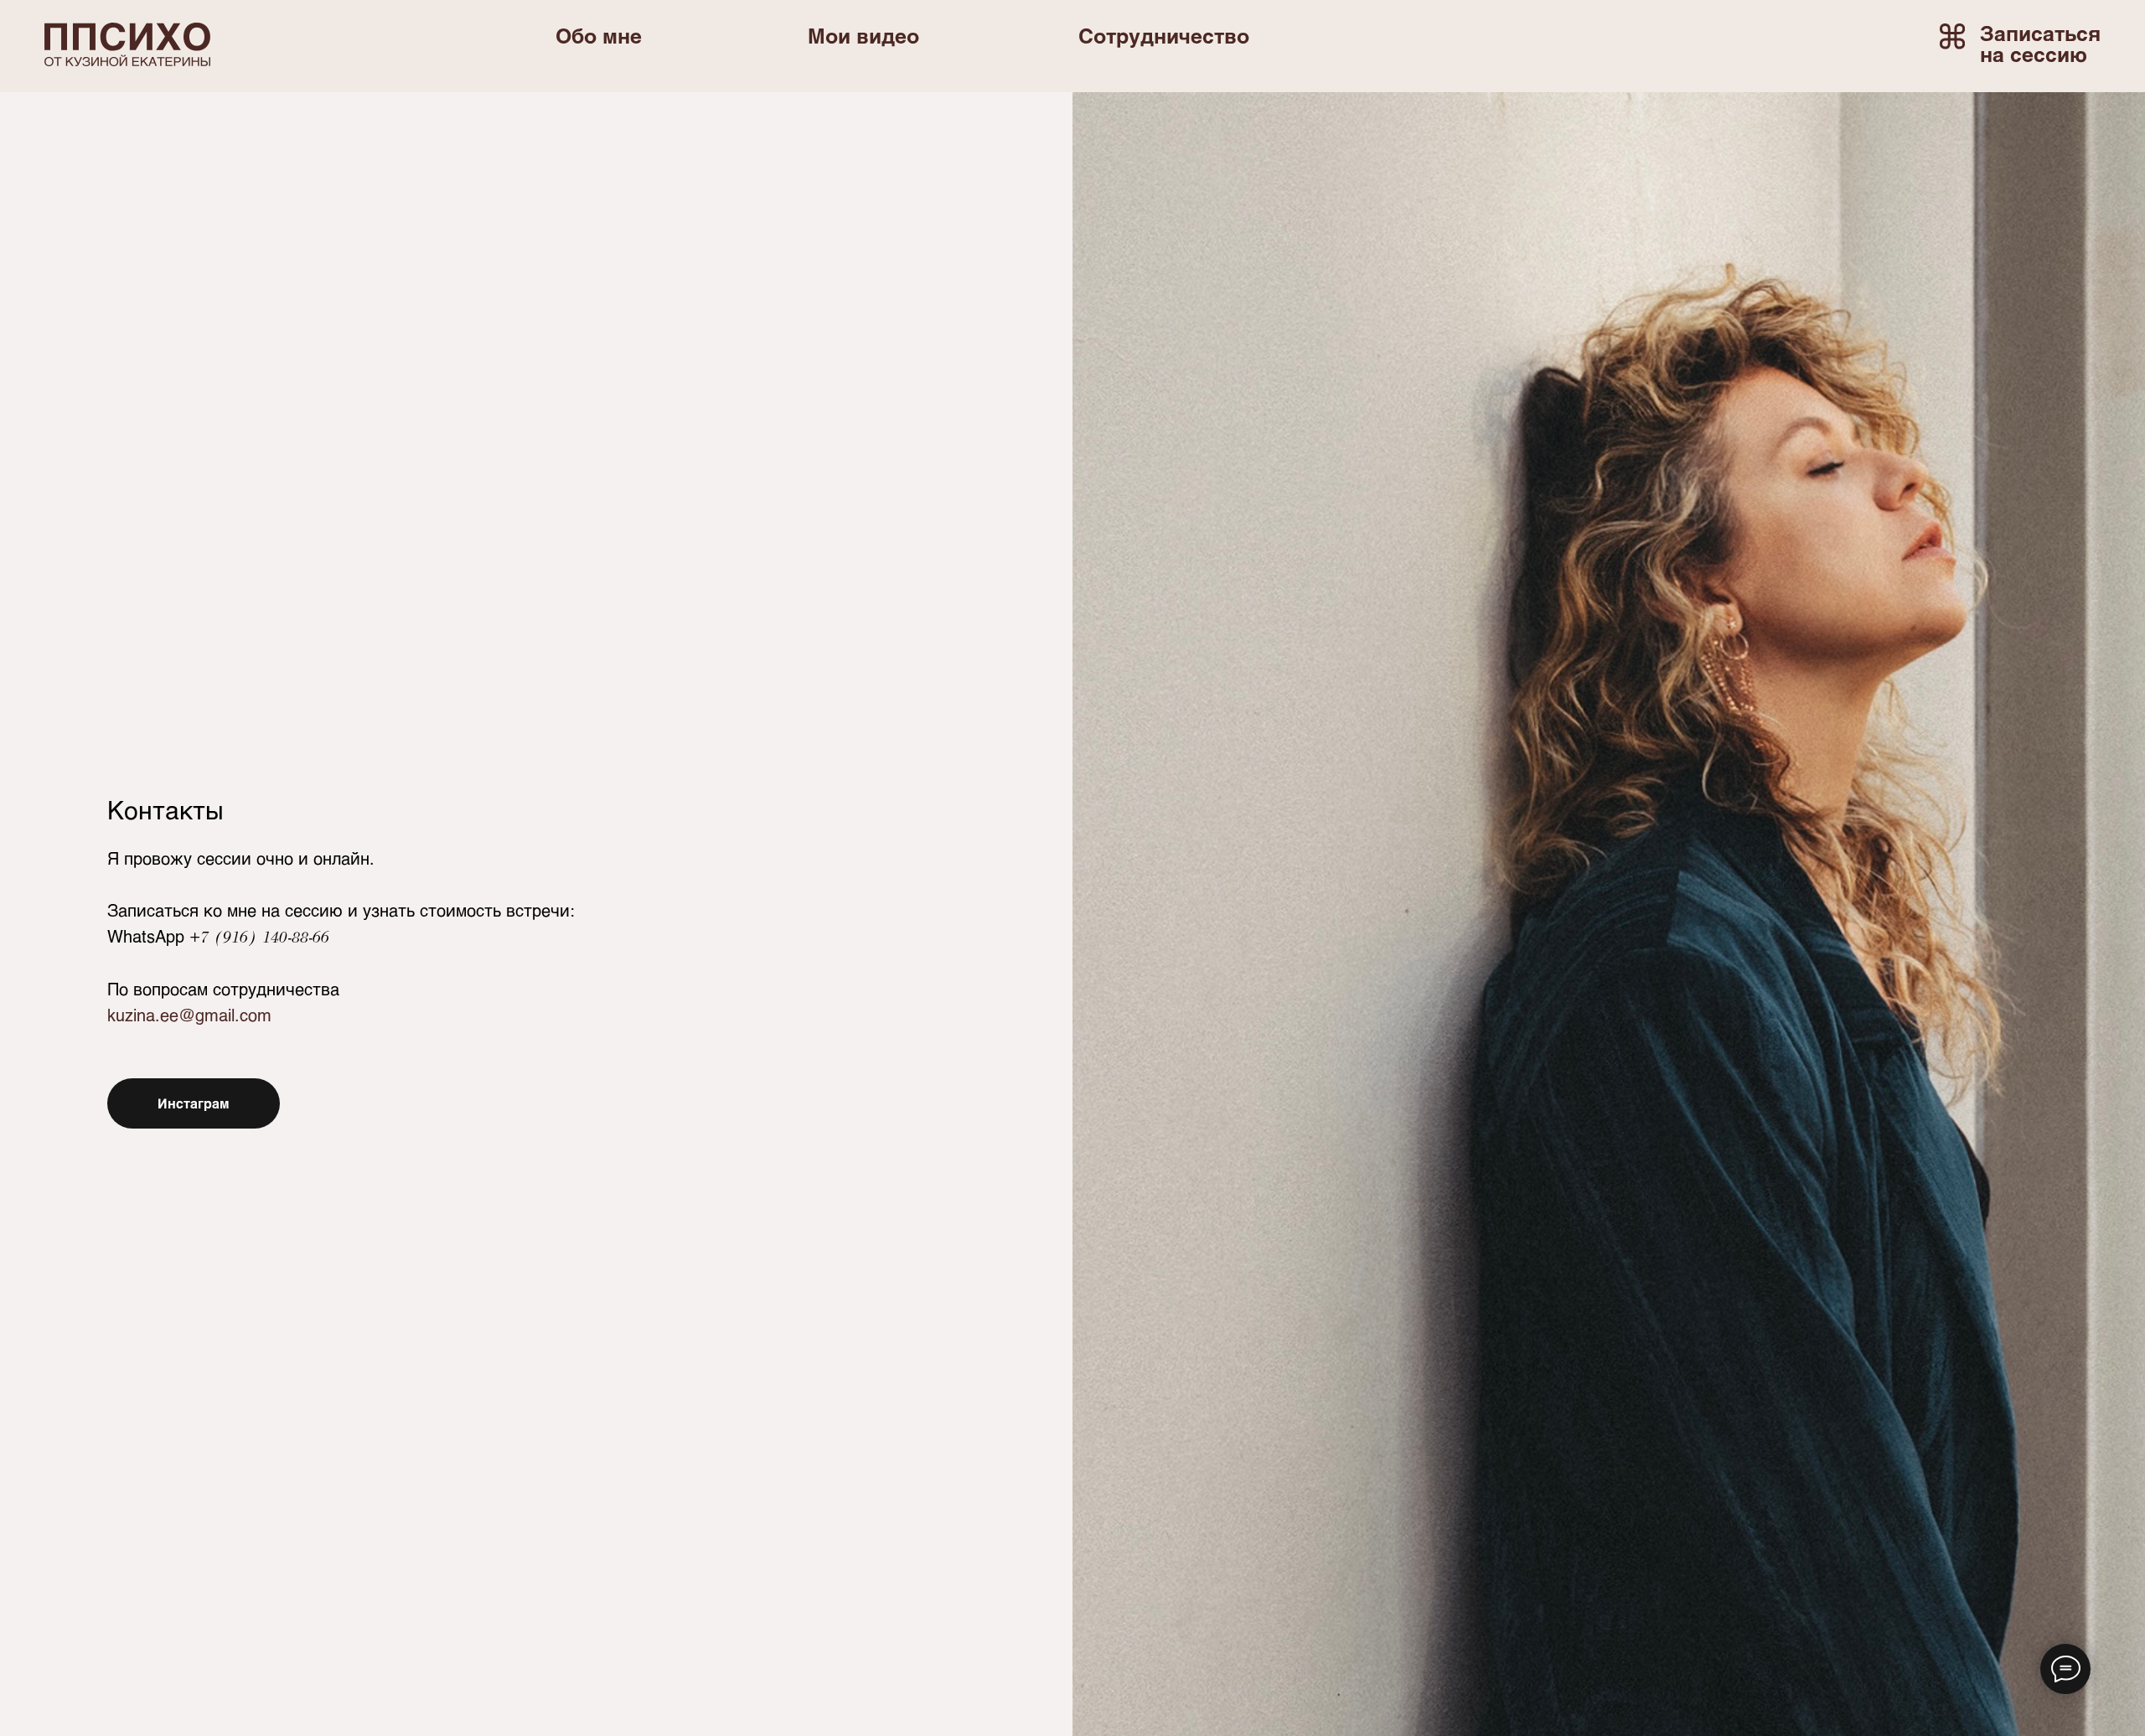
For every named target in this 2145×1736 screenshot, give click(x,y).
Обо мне (599, 35)
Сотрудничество (1164, 35)
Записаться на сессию (2040, 43)
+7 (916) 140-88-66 (259, 937)
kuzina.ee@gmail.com (189, 1015)
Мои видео (863, 35)
